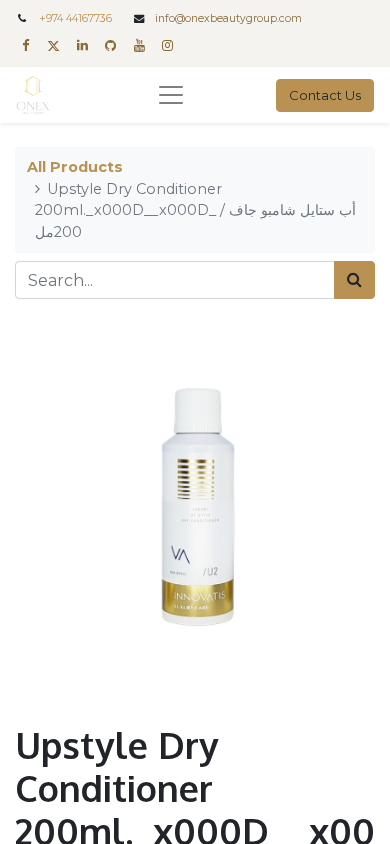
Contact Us (325, 95)
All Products (75, 167)
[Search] (354, 280)
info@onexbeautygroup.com (228, 18)
